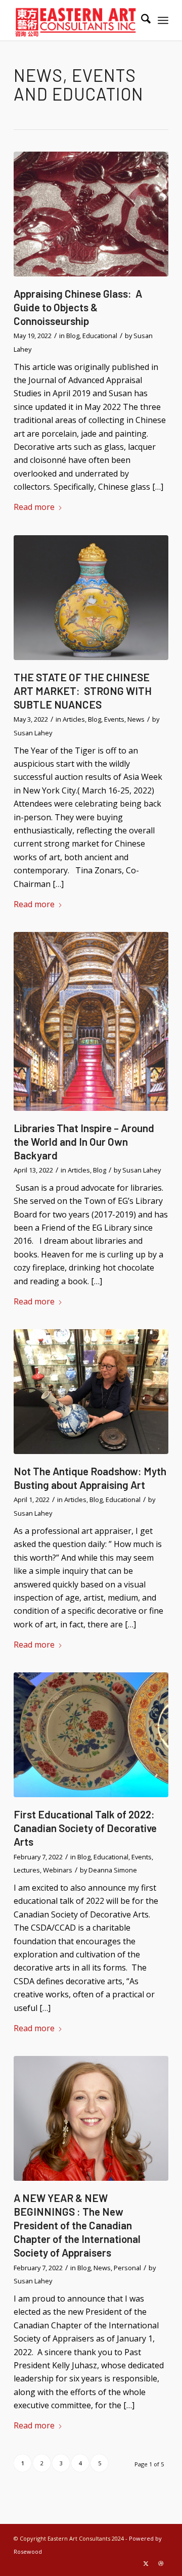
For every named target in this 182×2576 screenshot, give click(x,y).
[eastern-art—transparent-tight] (76, 20)
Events (114, 719)
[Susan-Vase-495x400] (91, 1392)
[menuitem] (141, 20)
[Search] (141, 20)
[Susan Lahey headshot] (91, 2118)
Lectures (27, 1870)
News (136, 719)
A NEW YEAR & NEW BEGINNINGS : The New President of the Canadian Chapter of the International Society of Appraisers (77, 2225)
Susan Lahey (33, 733)
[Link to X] (146, 2563)
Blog (73, 336)
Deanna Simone (113, 1870)
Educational (100, 336)
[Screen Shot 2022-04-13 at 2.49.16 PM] (91, 1021)
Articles (74, 719)
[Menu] (163, 20)
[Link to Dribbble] (161, 2563)
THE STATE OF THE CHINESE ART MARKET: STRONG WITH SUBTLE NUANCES (83, 691)
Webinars (58, 1870)
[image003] (91, 1735)
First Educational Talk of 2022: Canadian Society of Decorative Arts (85, 1828)
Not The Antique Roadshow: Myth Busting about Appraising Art (90, 1478)
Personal (127, 2268)
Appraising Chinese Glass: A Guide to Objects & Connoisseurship (78, 307)
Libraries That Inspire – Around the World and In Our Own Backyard (84, 1141)
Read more (34, 507)
